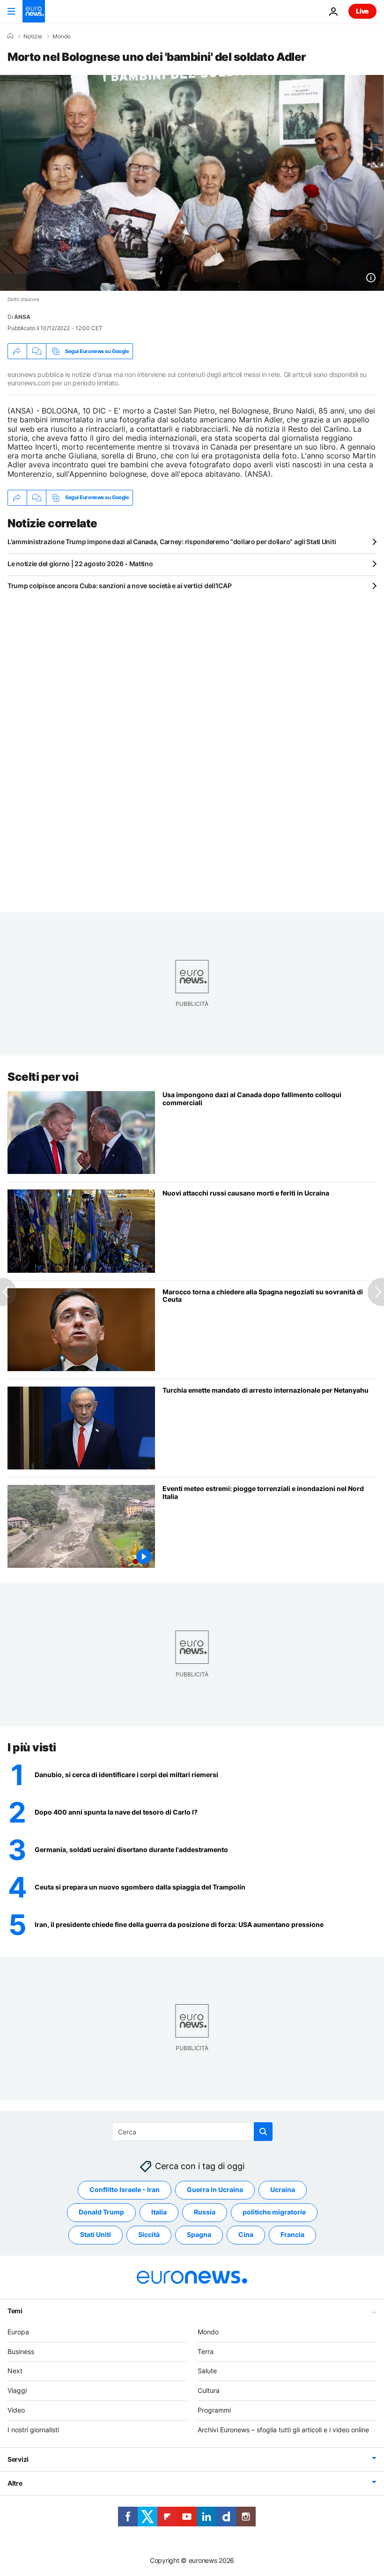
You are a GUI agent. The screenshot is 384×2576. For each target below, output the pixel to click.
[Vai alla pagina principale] (34, 11)
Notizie (33, 37)
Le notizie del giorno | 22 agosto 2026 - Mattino (80, 564)
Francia (292, 2235)
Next (15, 2371)
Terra (206, 2351)
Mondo (62, 37)
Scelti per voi (43, 1077)
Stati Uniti (96, 2235)
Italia (159, 2212)
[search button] (263, 2132)
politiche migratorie (274, 2212)
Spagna (199, 2235)
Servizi (18, 2459)
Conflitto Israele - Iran (125, 2190)
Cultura (209, 2390)
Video (16, 2410)
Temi (15, 2311)
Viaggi (17, 2390)
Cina (246, 2235)
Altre (15, 2483)
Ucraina (283, 2190)
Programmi (214, 2410)
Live (362, 11)
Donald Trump (101, 2212)
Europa (18, 2332)
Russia (205, 2212)
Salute (207, 2371)
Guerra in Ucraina (215, 2190)
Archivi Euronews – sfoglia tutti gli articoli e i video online (283, 2430)
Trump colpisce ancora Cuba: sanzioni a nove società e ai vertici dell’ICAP (119, 586)
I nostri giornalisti (33, 2430)
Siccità (149, 2235)
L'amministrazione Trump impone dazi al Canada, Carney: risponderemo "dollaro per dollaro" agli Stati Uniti (172, 542)
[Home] (10, 36)
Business (21, 2351)
